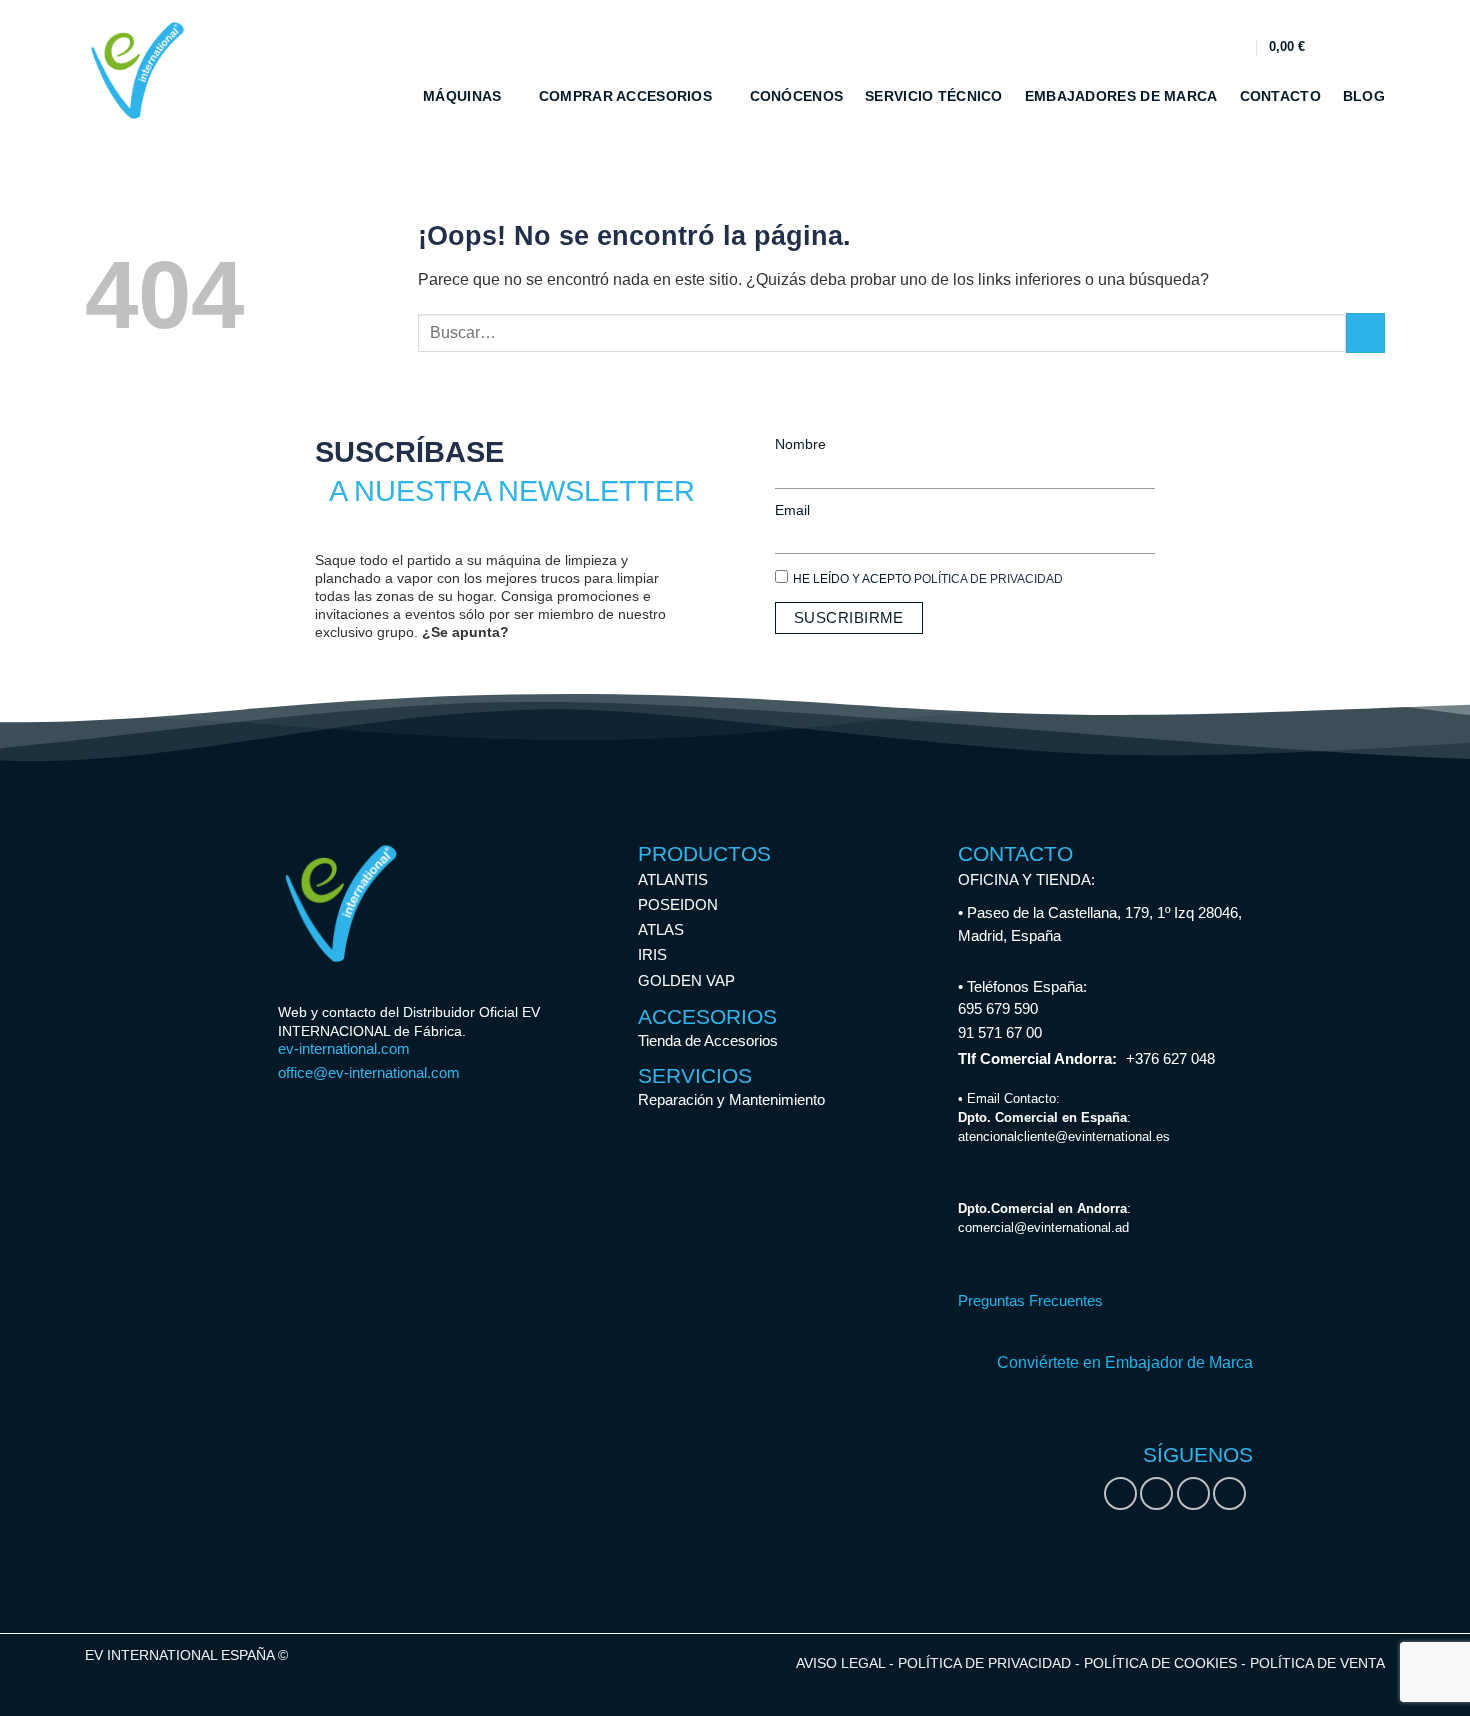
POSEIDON (678, 904)
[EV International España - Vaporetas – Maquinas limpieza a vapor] (140, 70)
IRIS (652, 954)
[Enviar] (1365, 332)
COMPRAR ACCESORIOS (625, 96)
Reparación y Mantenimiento (731, 1099)
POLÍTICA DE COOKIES (1162, 1663)
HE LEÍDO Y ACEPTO (928, 579)
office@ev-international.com (369, 1072)
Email (792, 510)
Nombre (800, 444)
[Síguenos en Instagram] (1156, 1493)
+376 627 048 (1170, 1058)
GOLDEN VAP (686, 980)
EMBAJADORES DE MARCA (1121, 96)
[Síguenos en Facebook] (1120, 1493)
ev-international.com (344, 1048)
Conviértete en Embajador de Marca (1125, 1362)
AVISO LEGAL (840, 1663)
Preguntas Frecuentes (1030, 1300)
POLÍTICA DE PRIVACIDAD (988, 579)
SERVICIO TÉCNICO (934, 96)
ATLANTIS (673, 879)
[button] (1236, 46)
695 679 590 (998, 1008)
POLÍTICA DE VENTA (1317, 1663)
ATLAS (661, 929)
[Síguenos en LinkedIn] (1193, 1493)
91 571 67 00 (1000, 1032)
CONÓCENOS (797, 96)
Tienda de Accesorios (708, 1040)
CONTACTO (1280, 96)
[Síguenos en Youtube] (1229, 1493)
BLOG (1364, 96)
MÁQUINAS (462, 96)
